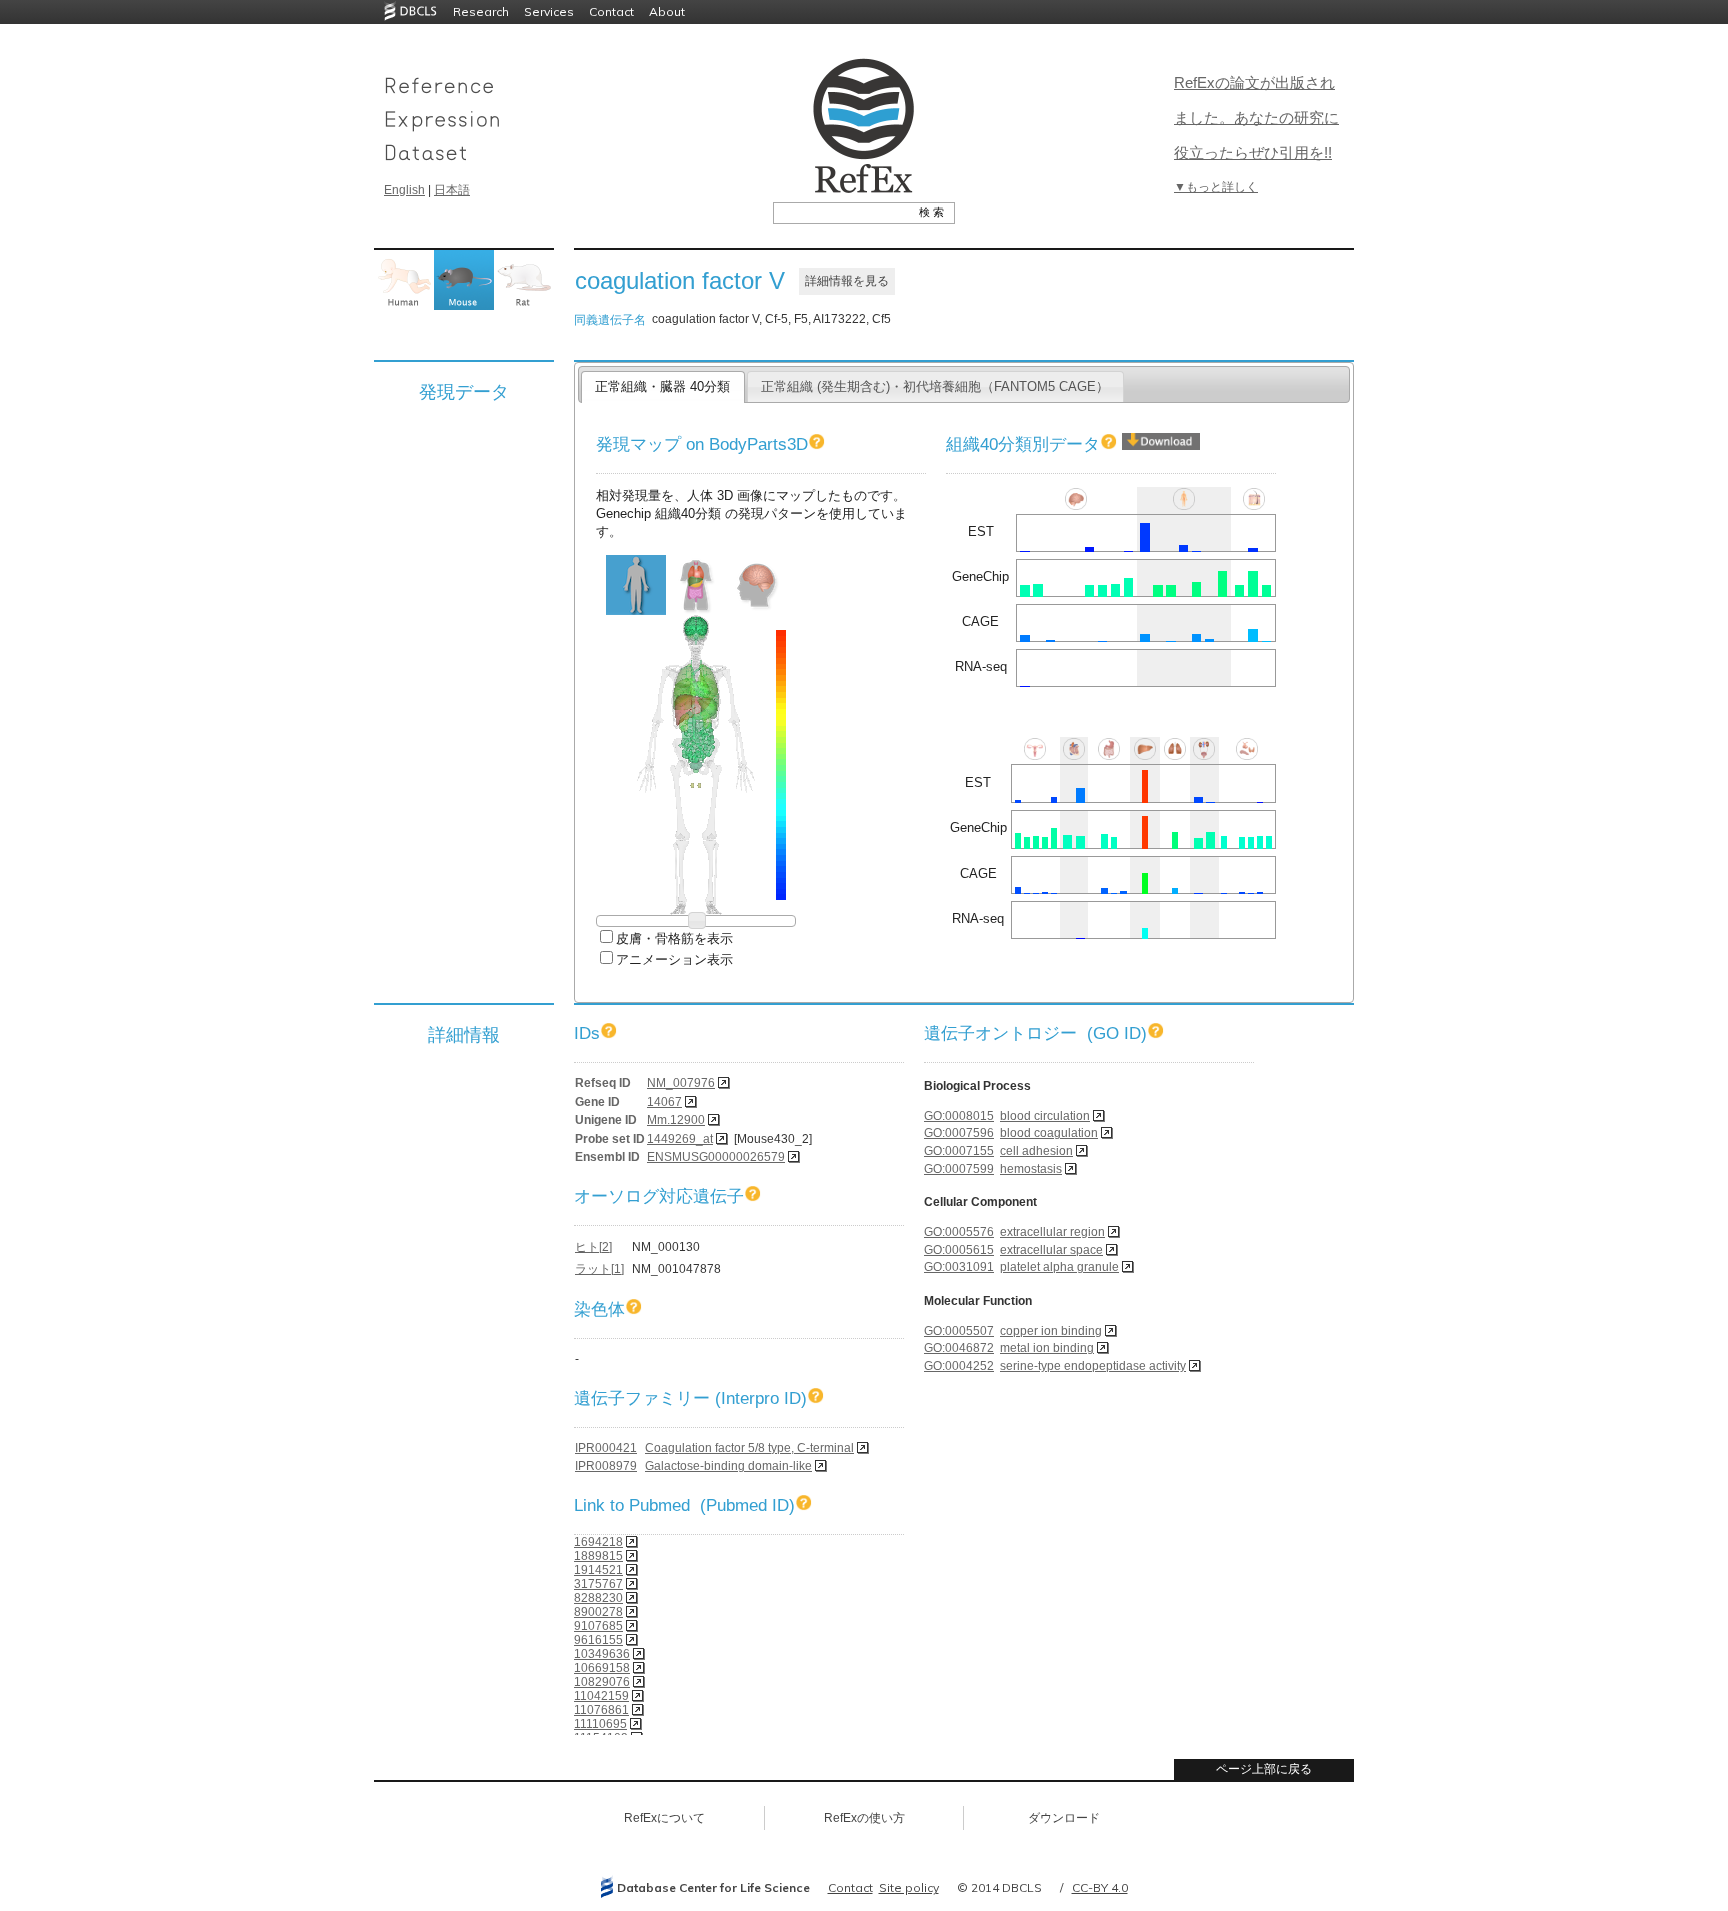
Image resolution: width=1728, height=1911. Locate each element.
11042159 (601, 1696)
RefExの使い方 (864, 1818)
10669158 (602, 1668)
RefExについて (664, 1818)
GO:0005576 (959, 1232)
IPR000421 (606, 1448)
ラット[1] (599, 1269)
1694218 (598, 1542)
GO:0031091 (959, 1267)
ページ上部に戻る (1264, 1769)
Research (481, 11)
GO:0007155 (959, 1151)
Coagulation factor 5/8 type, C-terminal (749, 1448)
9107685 (598, 1626)
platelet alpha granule (1059, 1267)
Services (549, 11)
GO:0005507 (959, 1331)
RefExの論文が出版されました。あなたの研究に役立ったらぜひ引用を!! (1256, 117)
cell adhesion (1036, 1151)
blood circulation (1045, 1116)
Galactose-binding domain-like (728, 1466)
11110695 (600, 1724)
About (667, 11)
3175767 (598, 1584)
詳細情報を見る (847, 281)
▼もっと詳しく (1216, 187)
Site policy (909, 1887)
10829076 (602, 1682)
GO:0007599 (959, 1169)
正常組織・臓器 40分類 (662, 386)
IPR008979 (606, 1466)
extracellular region (1052, 1232)
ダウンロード (1064, 1818)
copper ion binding (1051, 1331)
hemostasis (1031, 1169)
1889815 (598, 1556)
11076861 (601, 1710)
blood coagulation (1049, 1133)
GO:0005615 (959, 1250)
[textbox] (841, 212)
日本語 (452, 190)
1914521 (598, 1570)
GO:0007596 (959, 1133)
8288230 (598, 1598)
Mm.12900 (676, 1120)
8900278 (598, 1612)
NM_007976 (681, 1083)
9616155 (598, 1640)
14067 (664, 1102)
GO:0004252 (959, 1366)
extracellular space (1051, 1250)
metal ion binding (1047, 1348)
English (404, 190)
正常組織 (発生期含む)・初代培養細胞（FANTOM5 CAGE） (935, 386)
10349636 (602, 1654)
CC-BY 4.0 (1100, 1887)
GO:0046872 (959, 1348)
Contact (611, 11)
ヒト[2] (593, 1247)
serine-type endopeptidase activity (1093, 1366)
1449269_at (680, 1139)
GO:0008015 (959, 1116)
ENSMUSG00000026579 (716, 1157)
